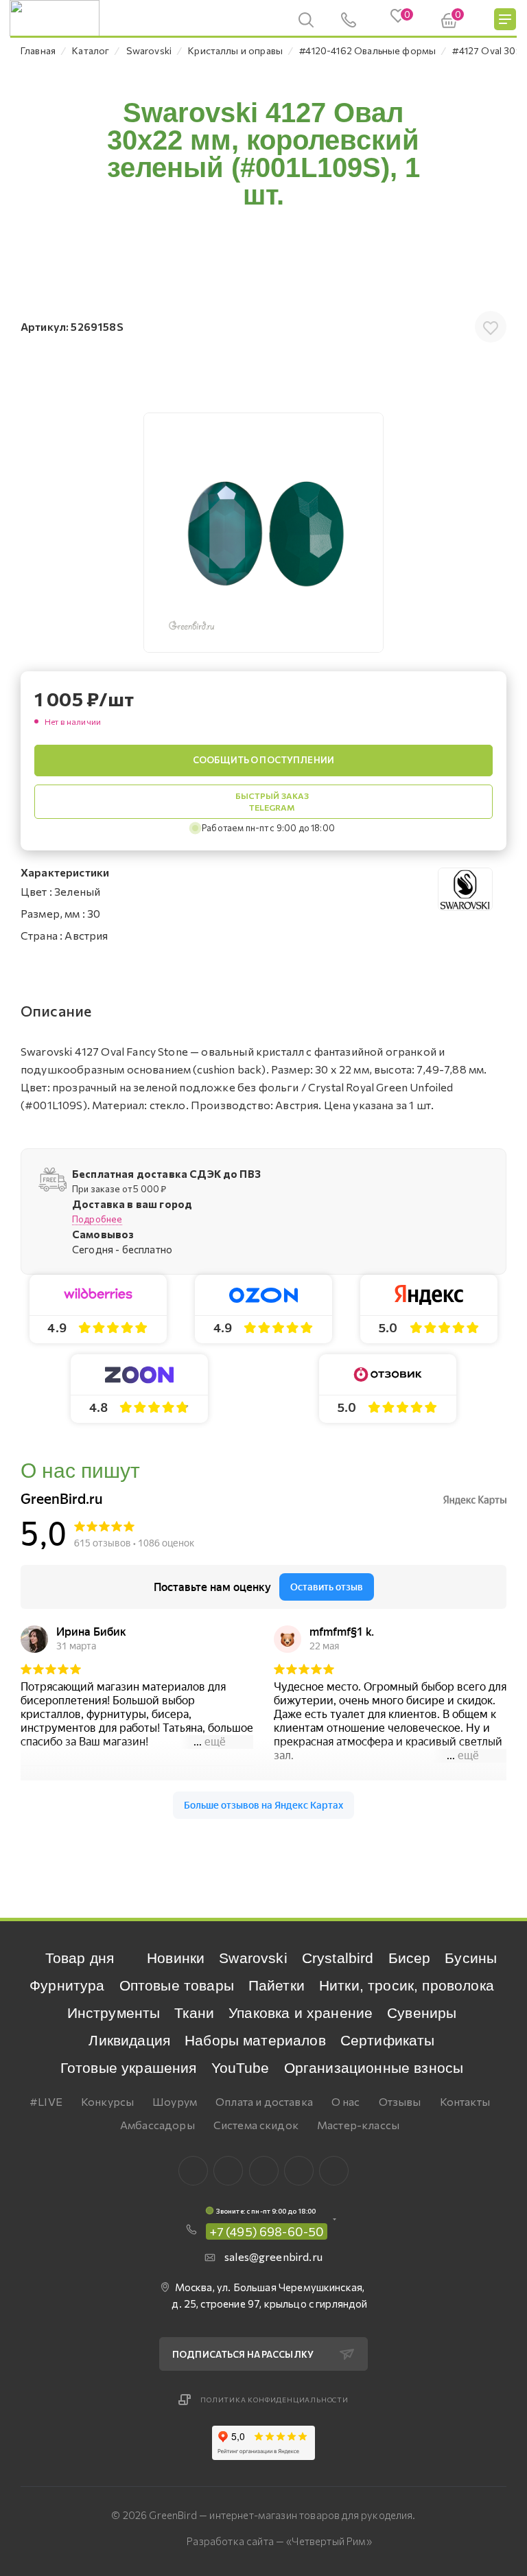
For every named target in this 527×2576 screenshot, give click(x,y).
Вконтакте (193, 2171)
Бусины (471, 1958)
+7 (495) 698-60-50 (267, 2231)
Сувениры (422, 2013)
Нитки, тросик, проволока (407, 1985)
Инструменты (114, 2013)
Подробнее (97, 1219)
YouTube (241, 2068)
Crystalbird (338, 1958)
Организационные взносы (374, 2068)
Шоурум (175, 2101)
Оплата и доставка (264, 2101)
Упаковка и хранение (301, 2013)
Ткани (194, 2013)
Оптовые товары (177, 1985)
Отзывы (400, 2101)
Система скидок (256, 2125)
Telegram (264, 2171)
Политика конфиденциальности (274, 2400)
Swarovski (253, 1958)
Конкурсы (107, 2101)
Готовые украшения (129, 2068)
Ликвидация (129, 2040)
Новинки (176, 1958)
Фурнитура (67, 1985)
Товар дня (80, 1958)
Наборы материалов (255, 2040)
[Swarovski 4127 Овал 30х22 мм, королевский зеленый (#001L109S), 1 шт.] (263, 533)
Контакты (465, 2101)
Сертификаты (388, 2040)
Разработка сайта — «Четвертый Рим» (279, 2541)
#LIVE (46, 2101)
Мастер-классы (358, 2125)
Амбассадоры (157, 2125)
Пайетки (277, 1985)
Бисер (410, 1958)
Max (228, 2171)
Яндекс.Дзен (334, 2171)
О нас (346, 2101)
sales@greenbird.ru (273, 2256)
